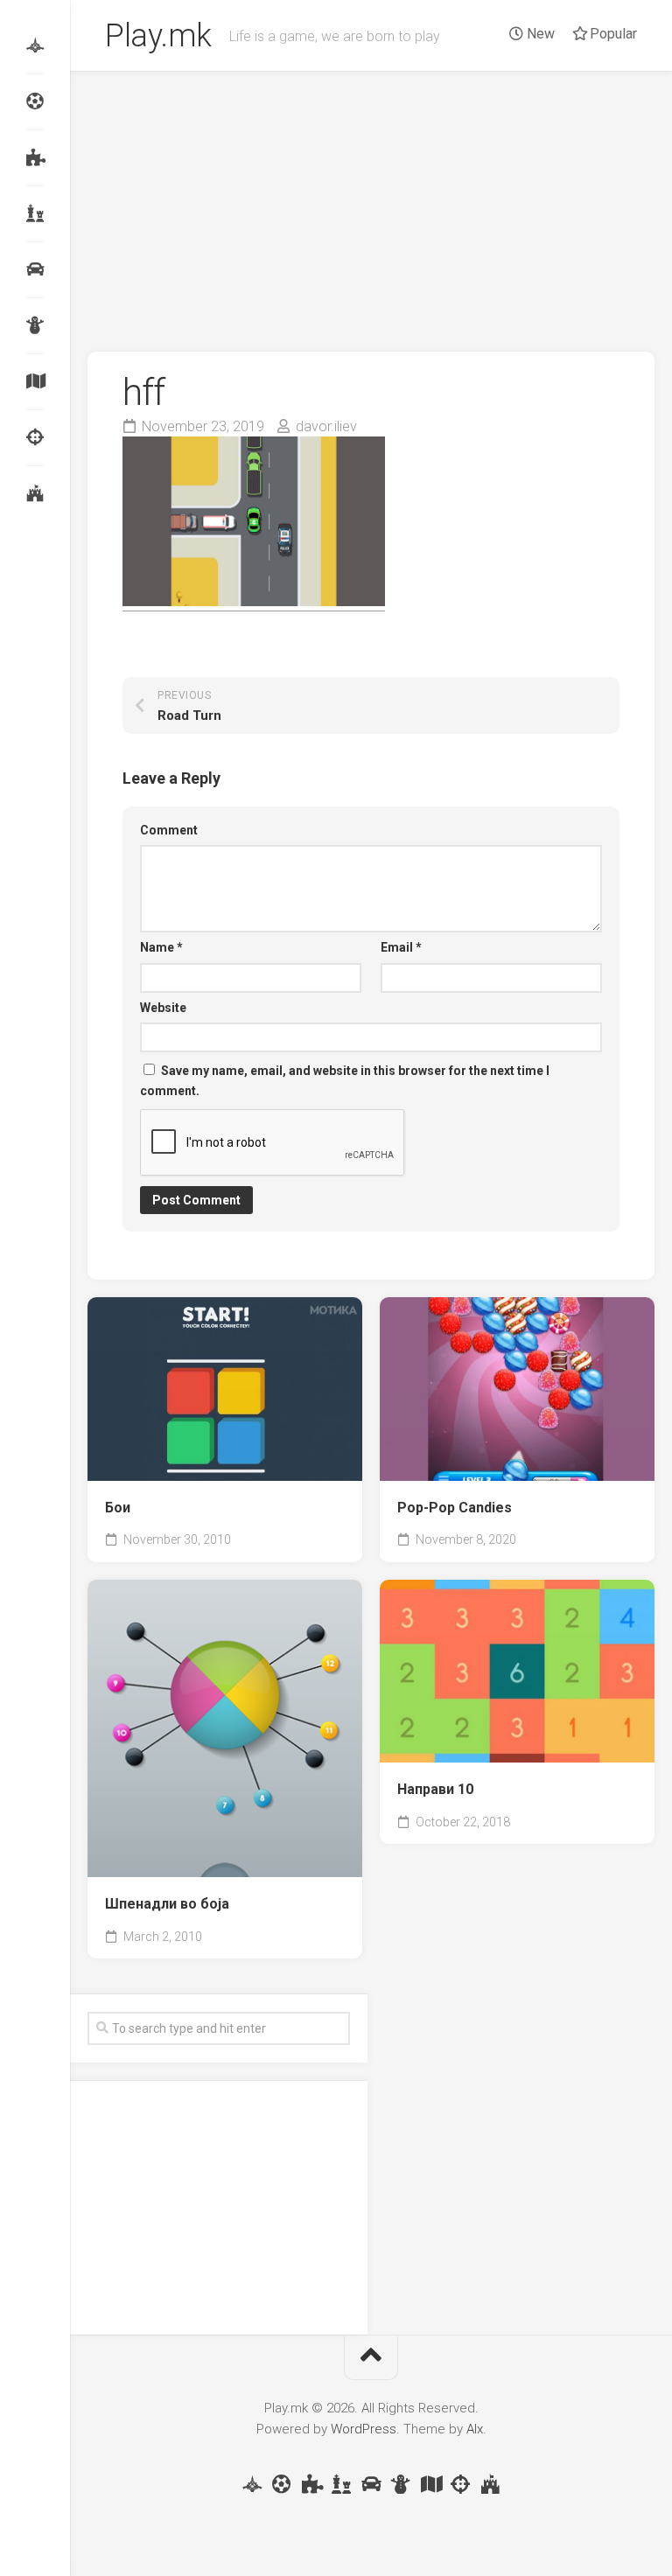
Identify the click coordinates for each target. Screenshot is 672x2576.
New (539, 34)
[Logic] (35, 157)
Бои (118, 1508)
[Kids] (35, 325)
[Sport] (35, 101)
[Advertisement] (371, 203)
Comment (169, 830)
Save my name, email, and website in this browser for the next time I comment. (345, 1081)
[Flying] (35, 45)
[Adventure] (35, 381)
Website (163, 1008)
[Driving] (35, 269)
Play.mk (158, 36)
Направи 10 (435, 1789)
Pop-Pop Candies (455, 1508)
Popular (612, 34)
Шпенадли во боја (167, 1904)
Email (401, 947)
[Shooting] (35, 437)
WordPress (364, 2429)
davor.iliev (326, 426)
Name (161, 947)
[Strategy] (35, 493)
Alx (475, 2429)
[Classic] (35, 213)
